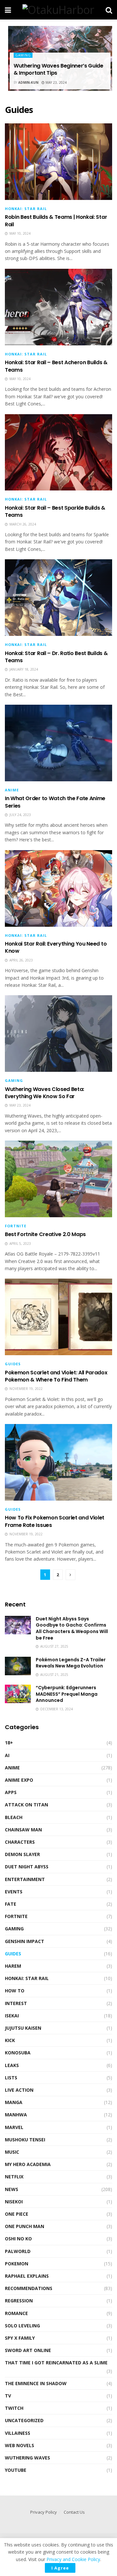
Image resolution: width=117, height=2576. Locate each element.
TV (8, 2396)
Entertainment (25, 1879)
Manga (14, 2102)
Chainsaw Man (23, 1830)
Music (12, 2152)
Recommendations (29, 2288)
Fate (11, 1904)
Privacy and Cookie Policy (73, 2559)
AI (7, 1755)
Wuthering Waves (27, 2458)
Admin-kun (28, 82)
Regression (19, 2301)
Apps (11, 1792)
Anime (12, 790)
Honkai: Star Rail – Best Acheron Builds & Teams (56, 366)
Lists (11, 2078)
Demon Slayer (22, 1854)
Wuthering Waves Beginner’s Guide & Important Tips (58, 69)
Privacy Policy (44, 2512)
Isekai (12, 2016)
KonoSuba (18, 2053)
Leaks (12, 2065)
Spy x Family (20, 2338)
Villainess (18, 2433)
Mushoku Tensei (25, 2140)
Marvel (14, 2127)
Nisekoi (14, 2202)
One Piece (17, 2214)
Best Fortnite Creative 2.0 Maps (45, 1234)
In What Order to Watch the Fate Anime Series (55, 802)
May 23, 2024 (56, 82)
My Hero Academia (28, 2164)
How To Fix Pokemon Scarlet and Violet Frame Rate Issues (55, 1521)
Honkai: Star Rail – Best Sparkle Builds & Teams (55, 511)
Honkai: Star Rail (26, 209)
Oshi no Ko (18, 2239)
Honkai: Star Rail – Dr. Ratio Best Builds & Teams (56, 657)
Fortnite (16, 1226)
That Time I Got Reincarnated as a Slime (56, 2363)
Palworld (18, 2251)
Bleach (14, 1817)
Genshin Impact (25, 1941)
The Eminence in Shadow (36, 2383)
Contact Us (74, 2512)
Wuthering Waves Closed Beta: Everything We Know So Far (45, 1093)
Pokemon (17, 2264)
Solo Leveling (22, 2326)
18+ (9, 1743)
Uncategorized (24, 2420)
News (12, 2189)
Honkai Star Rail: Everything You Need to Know (56, 947)
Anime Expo (19, 1780)
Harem (13, 1966)
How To (15, 1991)
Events (14, 1892)
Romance (16, 2313)
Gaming (23, 55)
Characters (20, 1842)
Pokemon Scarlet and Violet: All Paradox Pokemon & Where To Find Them (56, 1376)
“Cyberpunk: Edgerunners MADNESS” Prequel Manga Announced (67, 1694)
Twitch (14, 2408)
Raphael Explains (27, 2276)
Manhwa (16, 2115)
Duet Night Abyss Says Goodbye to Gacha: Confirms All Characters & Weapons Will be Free (72, 1628)
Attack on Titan (26, 1805)
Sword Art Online (28, 2350)
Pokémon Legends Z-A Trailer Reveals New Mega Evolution (71, 1663)
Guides (13, 1364)
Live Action (19, 2090)
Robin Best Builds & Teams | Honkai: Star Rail (56, 221)
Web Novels (19, 2445)
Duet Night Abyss (27, 1867)
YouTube (16, 2470)
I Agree (60, 2568)
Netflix (14, 2177)
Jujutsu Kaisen (23, 2028)
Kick (10, 2040)
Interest (16, 2003)
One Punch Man (25, 2226)
